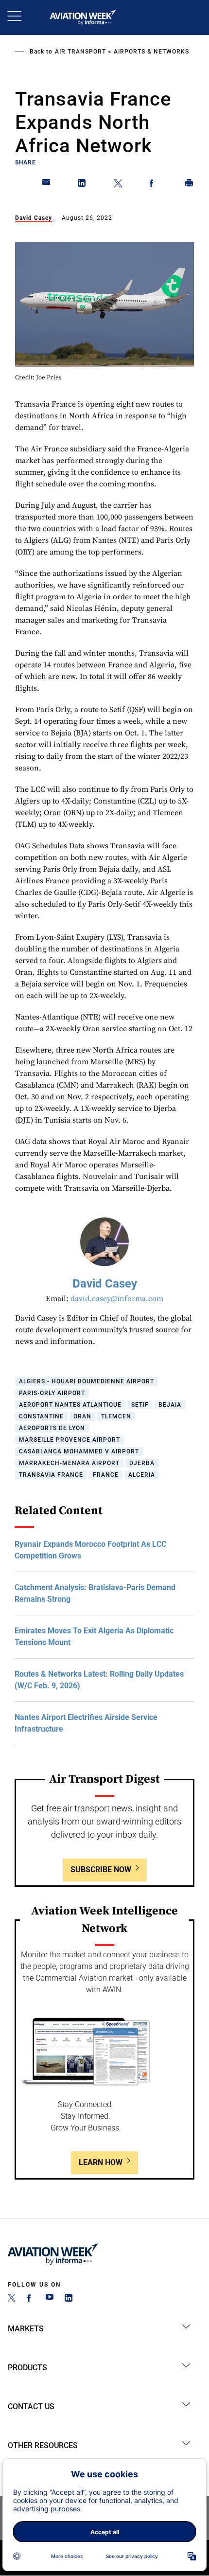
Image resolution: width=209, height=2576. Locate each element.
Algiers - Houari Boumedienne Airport (87, 1381)
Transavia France (51, 1475)
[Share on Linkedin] (82, 185)
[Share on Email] (47, 185)
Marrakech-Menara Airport (69, 1463)
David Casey (34, 218)
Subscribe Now (101, 1869)
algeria (142, 1475)
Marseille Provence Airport (70, 1440)
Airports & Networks (151, 52)
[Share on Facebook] (154, 185)
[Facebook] (31, 2299)
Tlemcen (116, 1416)
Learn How (101, 2162)
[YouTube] (50, 2299)
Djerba (142, 1463)
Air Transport (80, 52)
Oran (82, 1416)
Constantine (41, 1416)
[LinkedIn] (69, 2299)
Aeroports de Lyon (52, 1428)
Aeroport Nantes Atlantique (70, 1405)
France (106, 1475)
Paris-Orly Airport (52, 1393)
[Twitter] (12, 2299)
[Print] (190, 185)
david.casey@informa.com (117, 1299)
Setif (140, 1405)
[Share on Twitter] (118, 185)
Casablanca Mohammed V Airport (79, 1451)
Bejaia (170, 1405)
